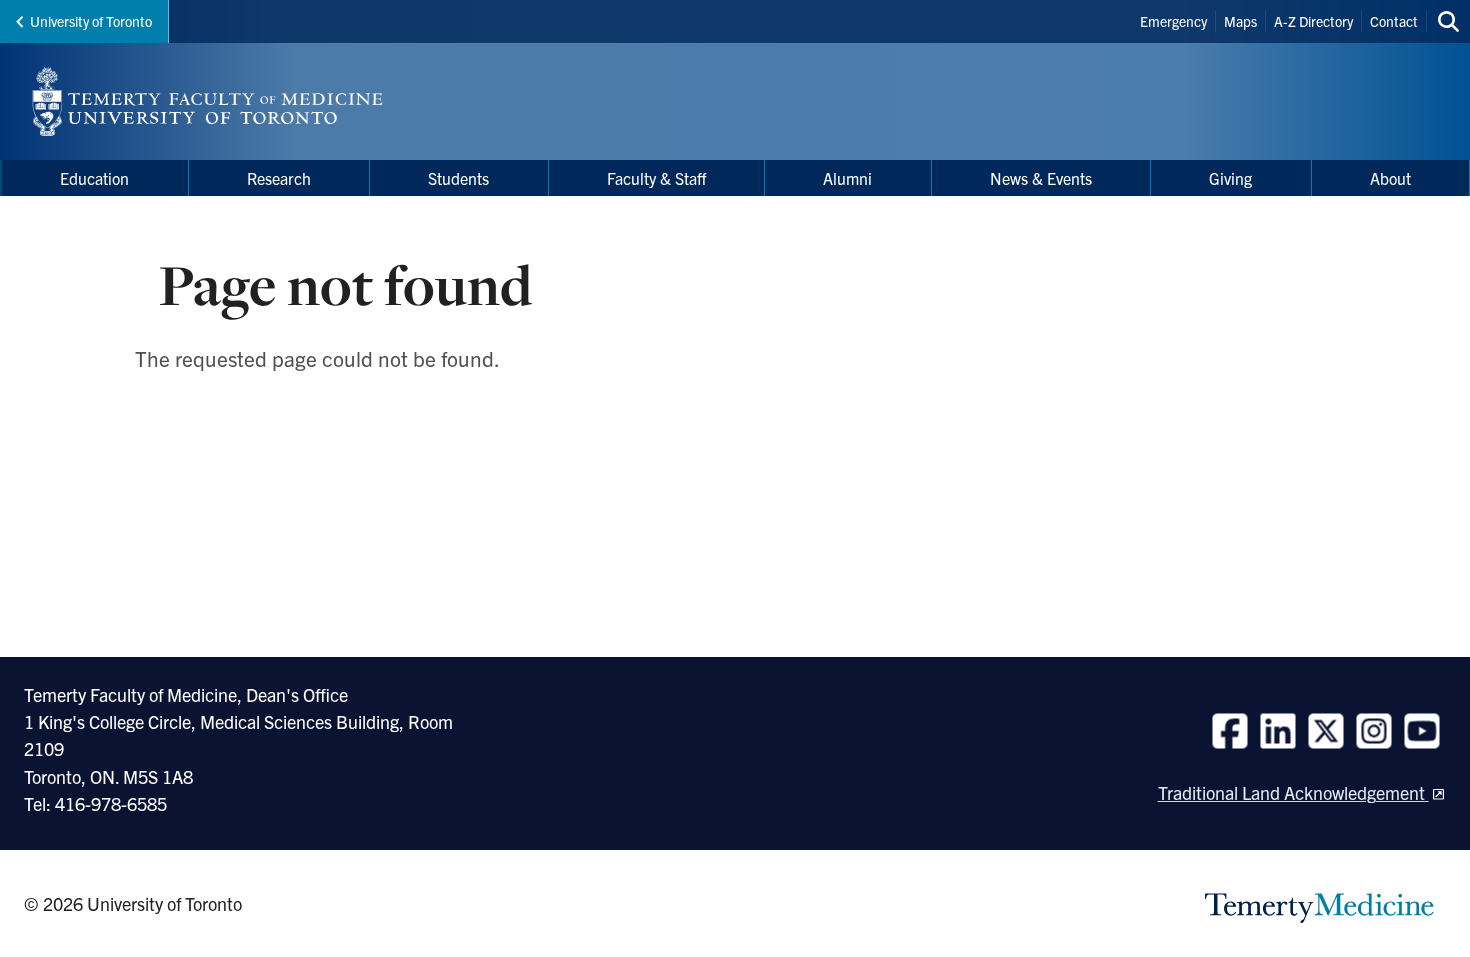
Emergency (1173, 21)
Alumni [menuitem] (847, 178)
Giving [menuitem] (1230, 178)
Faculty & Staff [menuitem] (656, 178)
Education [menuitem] (94, 178)
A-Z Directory (1313, 21)
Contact (1394, 21)
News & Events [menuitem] (1041, 178)
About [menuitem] (1390, 178)
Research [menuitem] (279, 178)
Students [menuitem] (458, 178)
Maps (1240, 21)
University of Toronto (91, 21)
